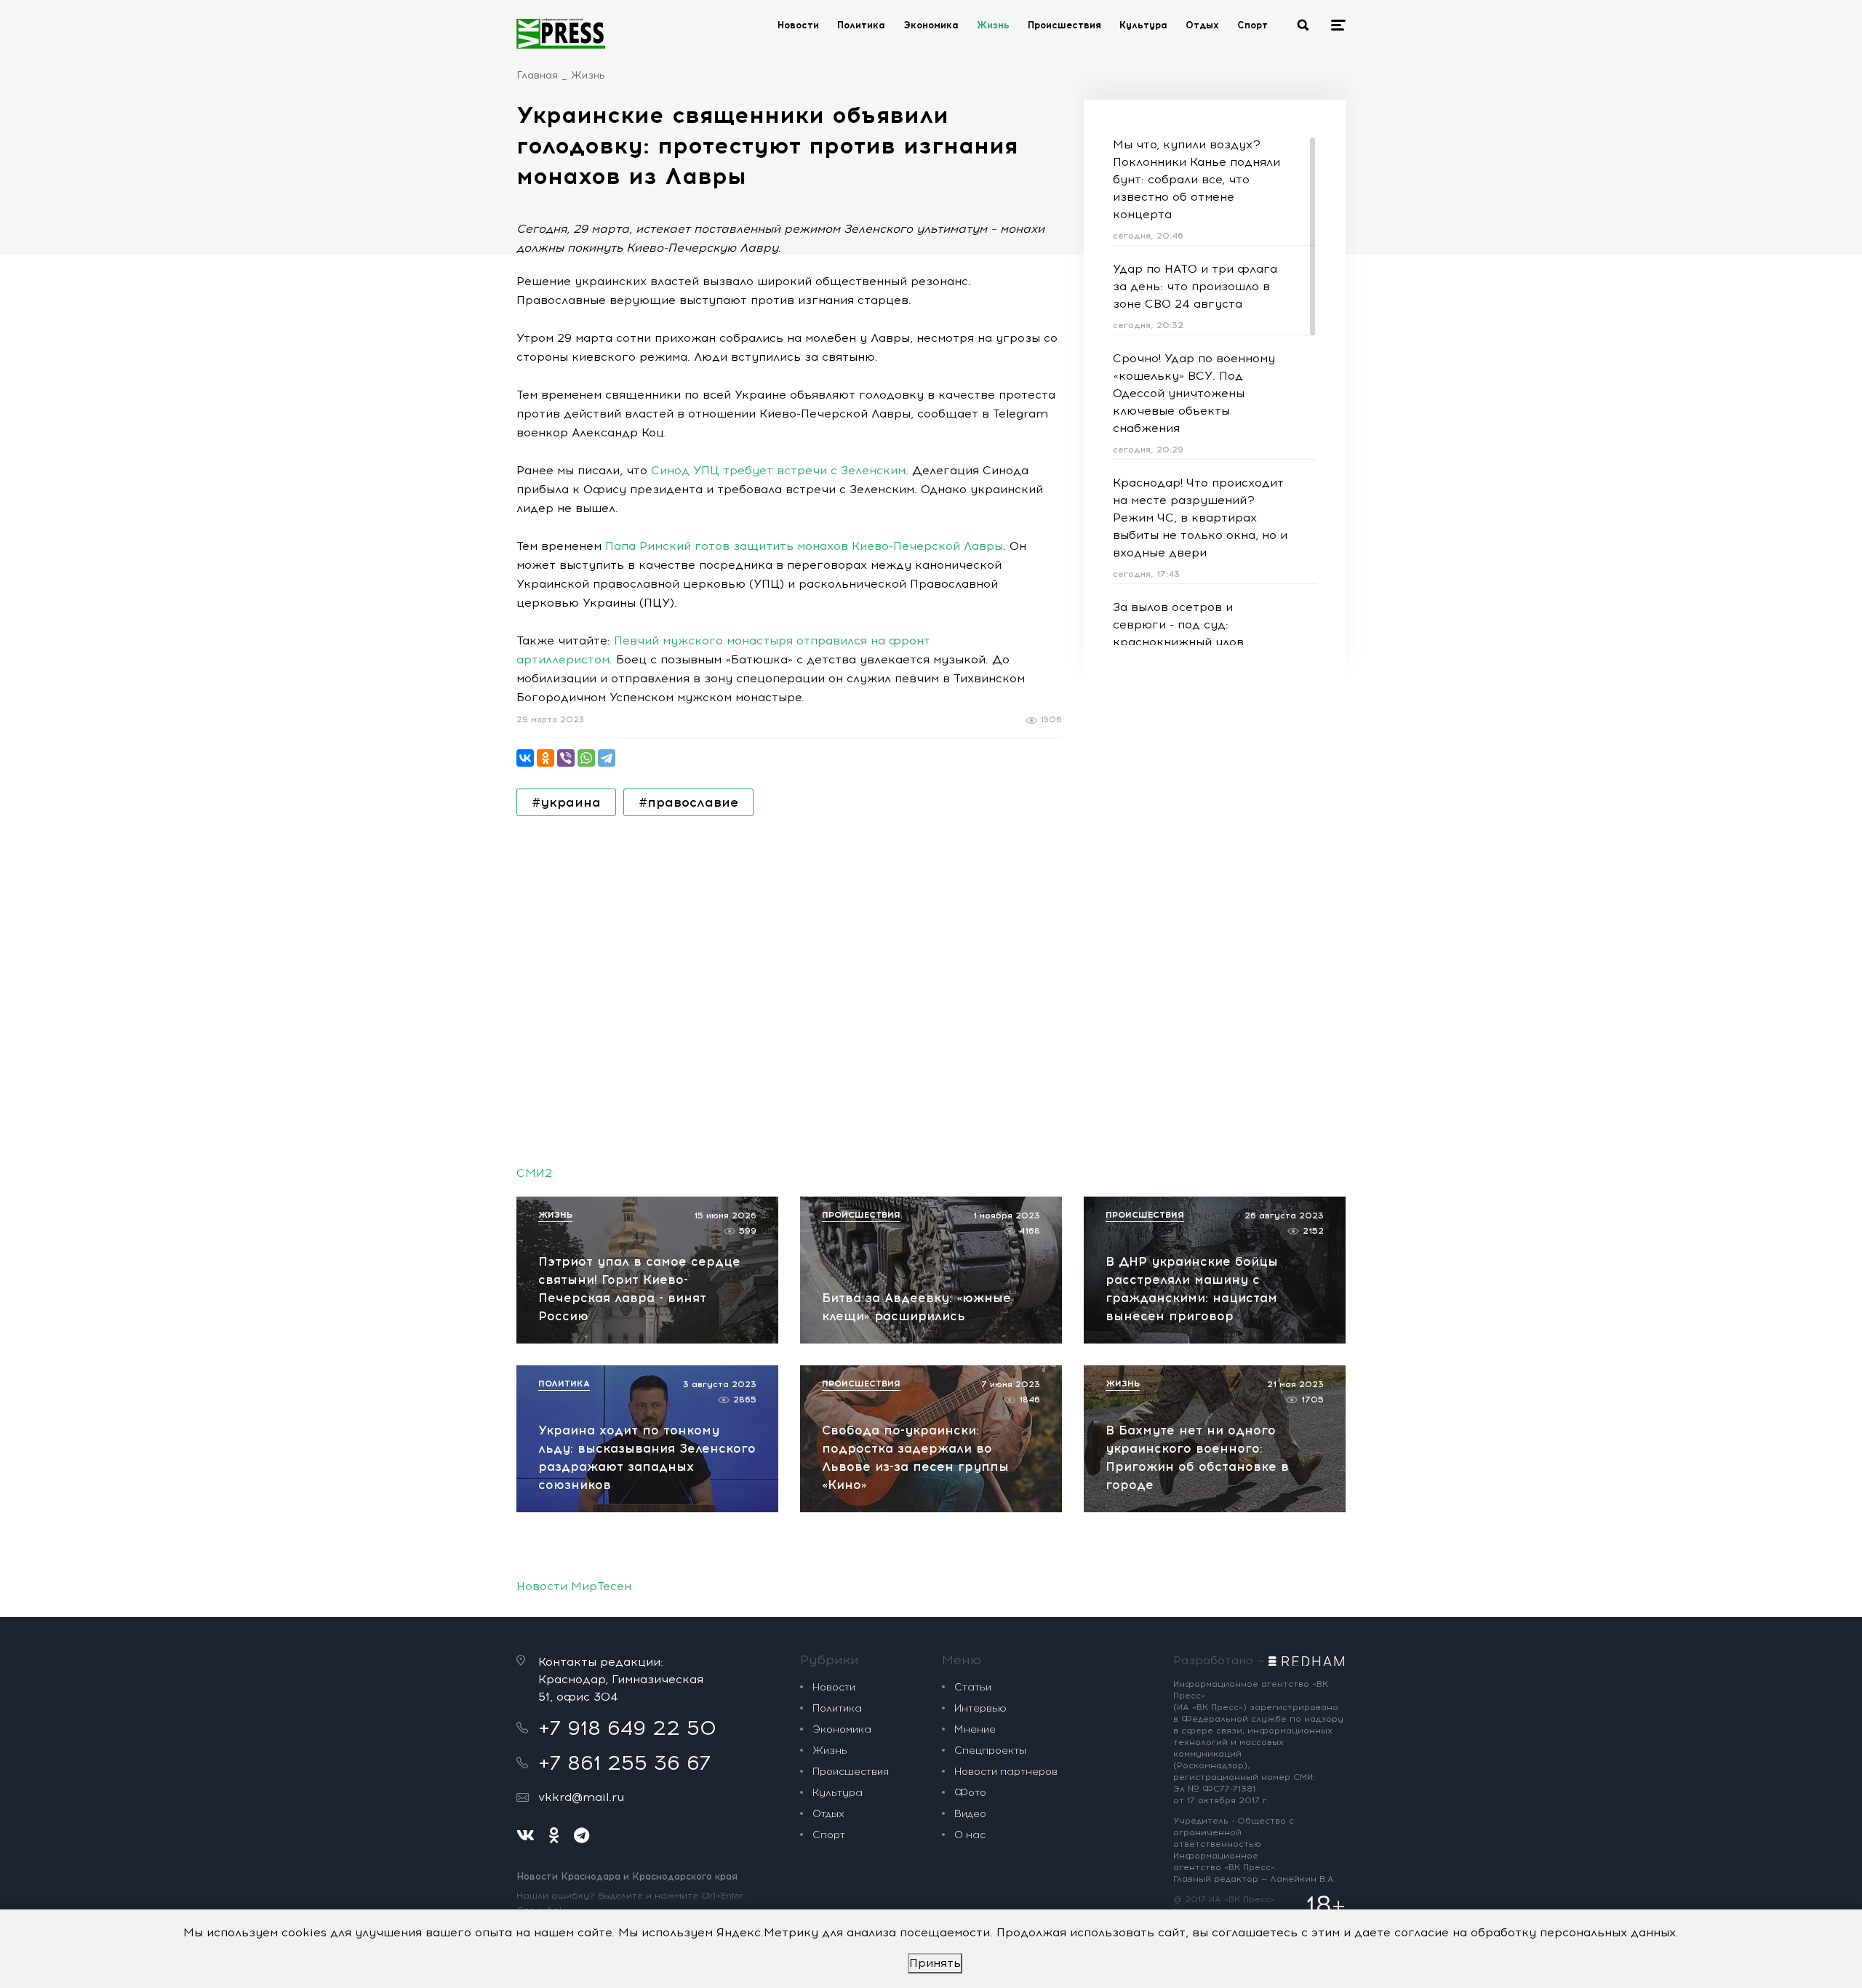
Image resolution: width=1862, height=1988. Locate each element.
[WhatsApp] (586, 758)
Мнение (975, 1729)
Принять (935, 1963)
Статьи (973, 1687)
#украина (566, 802)
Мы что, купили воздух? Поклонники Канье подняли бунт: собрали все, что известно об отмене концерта (1196, 179)
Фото (970, 1793)
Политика (861, 25)
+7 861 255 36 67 (624, 1763)
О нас (970, 1835)
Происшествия (1064, 25)
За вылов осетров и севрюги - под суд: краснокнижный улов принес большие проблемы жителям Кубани (1195, 642)
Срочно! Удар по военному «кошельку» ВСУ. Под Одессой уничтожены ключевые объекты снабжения (1194, 393)
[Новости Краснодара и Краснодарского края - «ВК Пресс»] (561, 33)
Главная (537, 75)
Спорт (1252, 25)
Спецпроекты (990, 1751)
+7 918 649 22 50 (627, 1728)
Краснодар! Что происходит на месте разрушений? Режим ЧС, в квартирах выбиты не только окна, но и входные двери (1200, 518)
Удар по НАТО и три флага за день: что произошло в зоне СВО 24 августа (1195, 286)
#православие (688, 802)
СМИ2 (534, 1173)
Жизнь (993, 25)
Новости (798, 25)
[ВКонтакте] (525, 758)
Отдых (1202, 25)
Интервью (980, 1708)
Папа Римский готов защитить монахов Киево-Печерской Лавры (804, 546)
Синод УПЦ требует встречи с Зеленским (778, 470)
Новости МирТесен (574, 1586)
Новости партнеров (1006, 1772)
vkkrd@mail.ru (581, 1797)
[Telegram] (607, 758)
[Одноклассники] (546, 758)
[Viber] (566, 758)
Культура (1143, 25)
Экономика (931, 25)
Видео (970, 1814)
